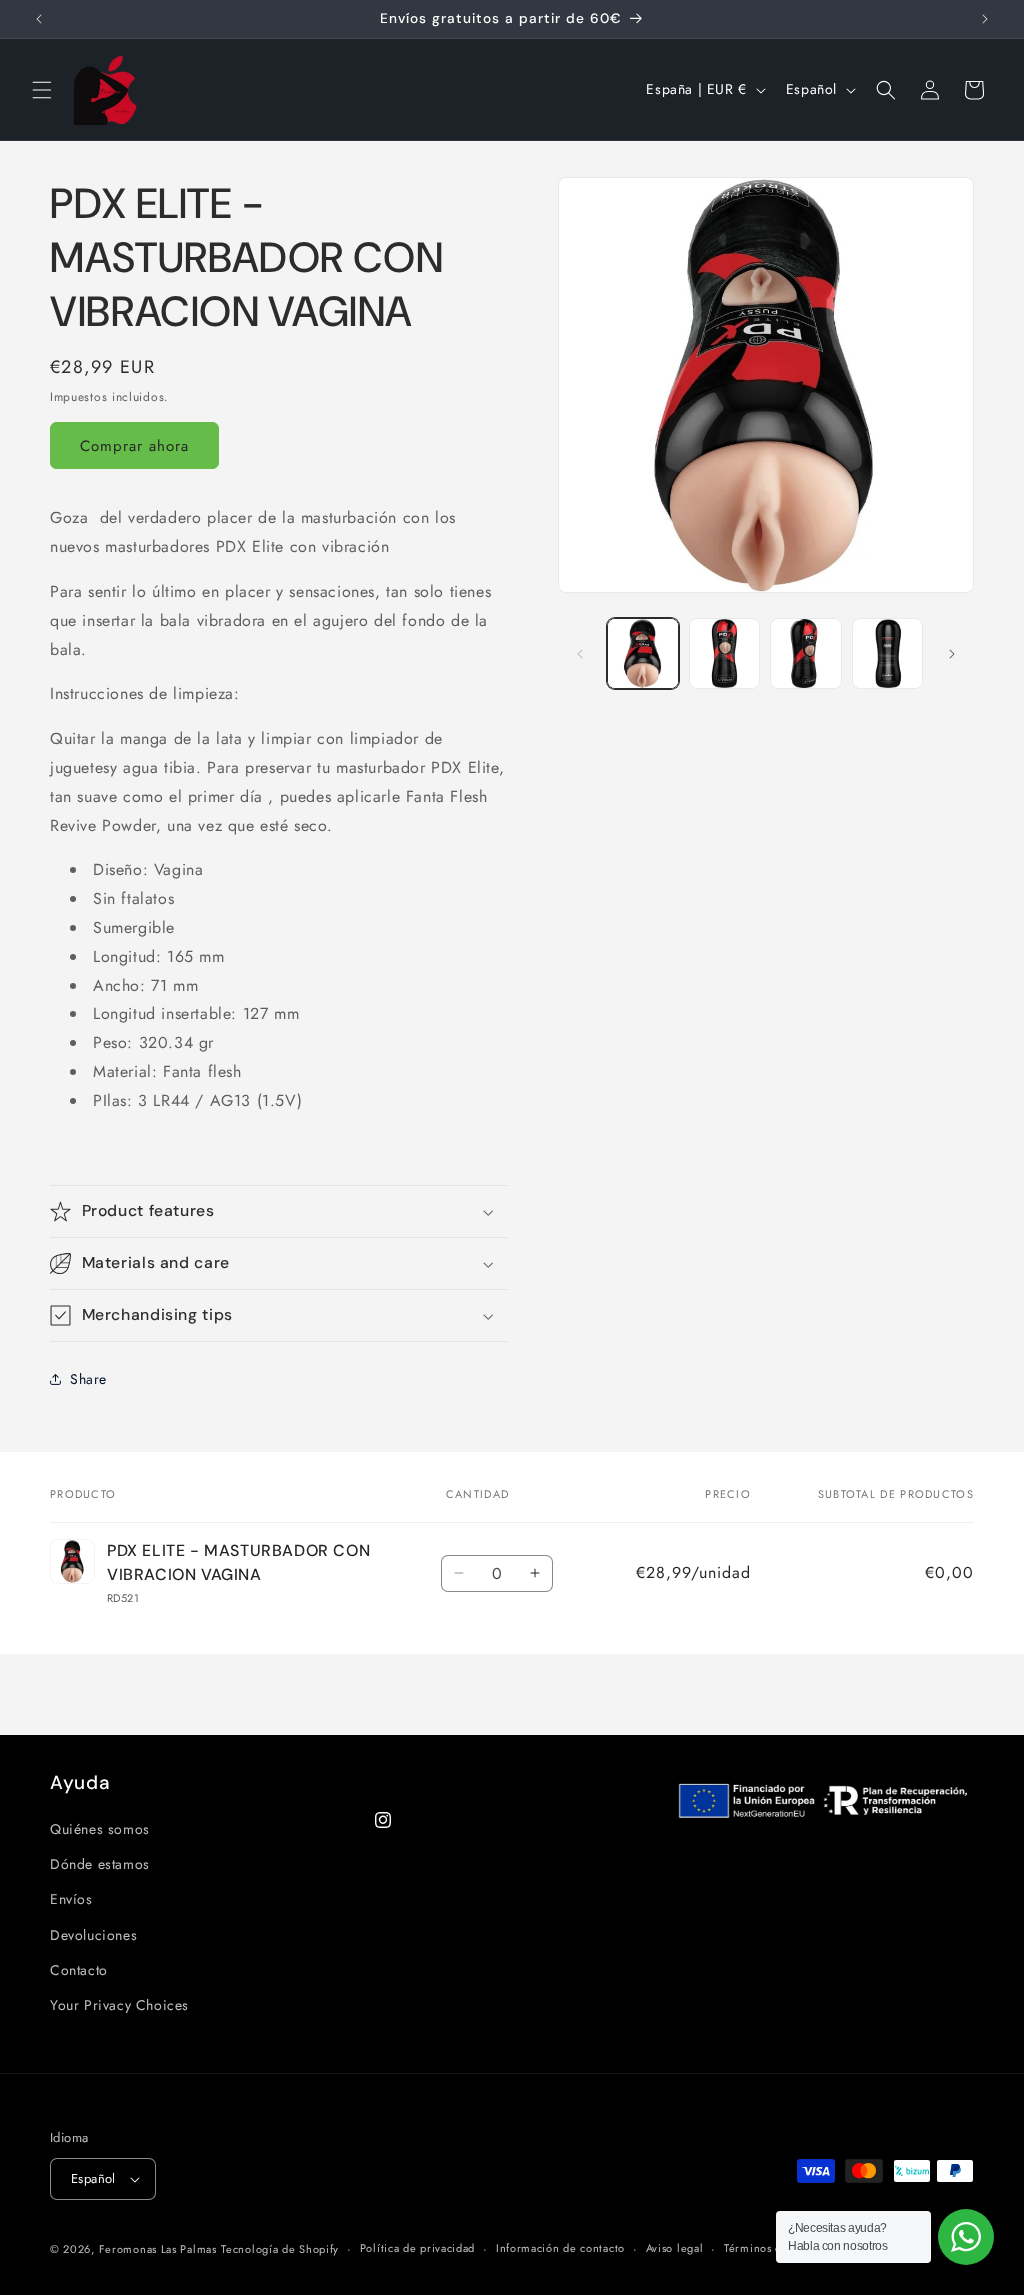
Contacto (79, 1970)
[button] (42, 90)
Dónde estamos (100, 1864)
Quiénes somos (100, 1829)
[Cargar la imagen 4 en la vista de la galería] (887, 653)
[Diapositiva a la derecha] (952, 654)
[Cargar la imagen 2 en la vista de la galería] (724, 653)
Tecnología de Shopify (280, 2249)
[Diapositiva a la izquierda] (580, 654)
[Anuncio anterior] (39, 19)
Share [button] (88, 1379)
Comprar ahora (134, 446)
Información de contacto (560, 2248)
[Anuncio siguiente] (985, 19)
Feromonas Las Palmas (158, 2249)
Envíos (71, 1899)
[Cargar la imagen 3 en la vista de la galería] (805, 653)
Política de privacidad (417, 2248)
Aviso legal (675, 2248)
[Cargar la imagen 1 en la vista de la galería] (642, 653)
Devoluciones (93, 1935)
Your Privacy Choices (119, 2005)
